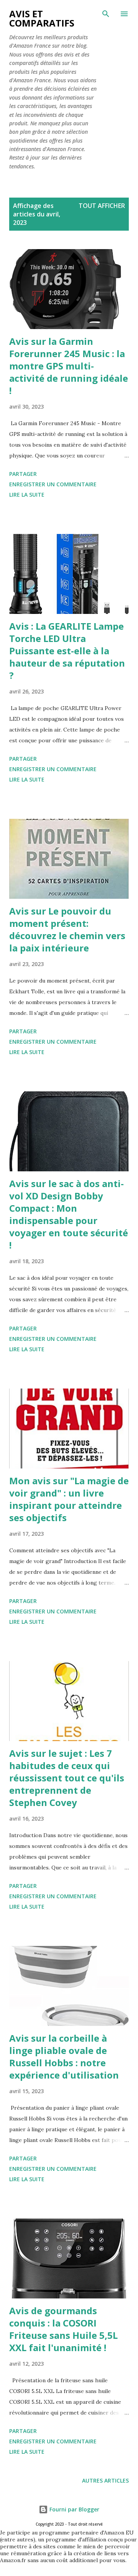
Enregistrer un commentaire (53, 484)
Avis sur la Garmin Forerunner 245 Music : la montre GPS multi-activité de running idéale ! (69, 366)
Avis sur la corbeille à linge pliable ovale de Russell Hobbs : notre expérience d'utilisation (64, 2056)
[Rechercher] (106, 14)
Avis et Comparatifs (42, 18)
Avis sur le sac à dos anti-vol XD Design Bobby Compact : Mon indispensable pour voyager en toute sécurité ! (69, 1214)
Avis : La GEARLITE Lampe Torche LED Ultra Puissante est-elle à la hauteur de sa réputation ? (67, 651)
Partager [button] (23, 474)
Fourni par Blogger (74, 2509)
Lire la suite (27, 495)
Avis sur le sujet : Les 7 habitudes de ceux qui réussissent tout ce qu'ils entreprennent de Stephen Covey (67, 1778)
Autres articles (105, 2480)
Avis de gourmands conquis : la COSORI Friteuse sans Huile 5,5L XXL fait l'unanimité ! (63, 2329)
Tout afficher (102, 206)
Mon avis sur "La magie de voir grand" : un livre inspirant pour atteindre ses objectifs (69, 1499)
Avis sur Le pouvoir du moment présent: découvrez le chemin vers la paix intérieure (67, 929)
